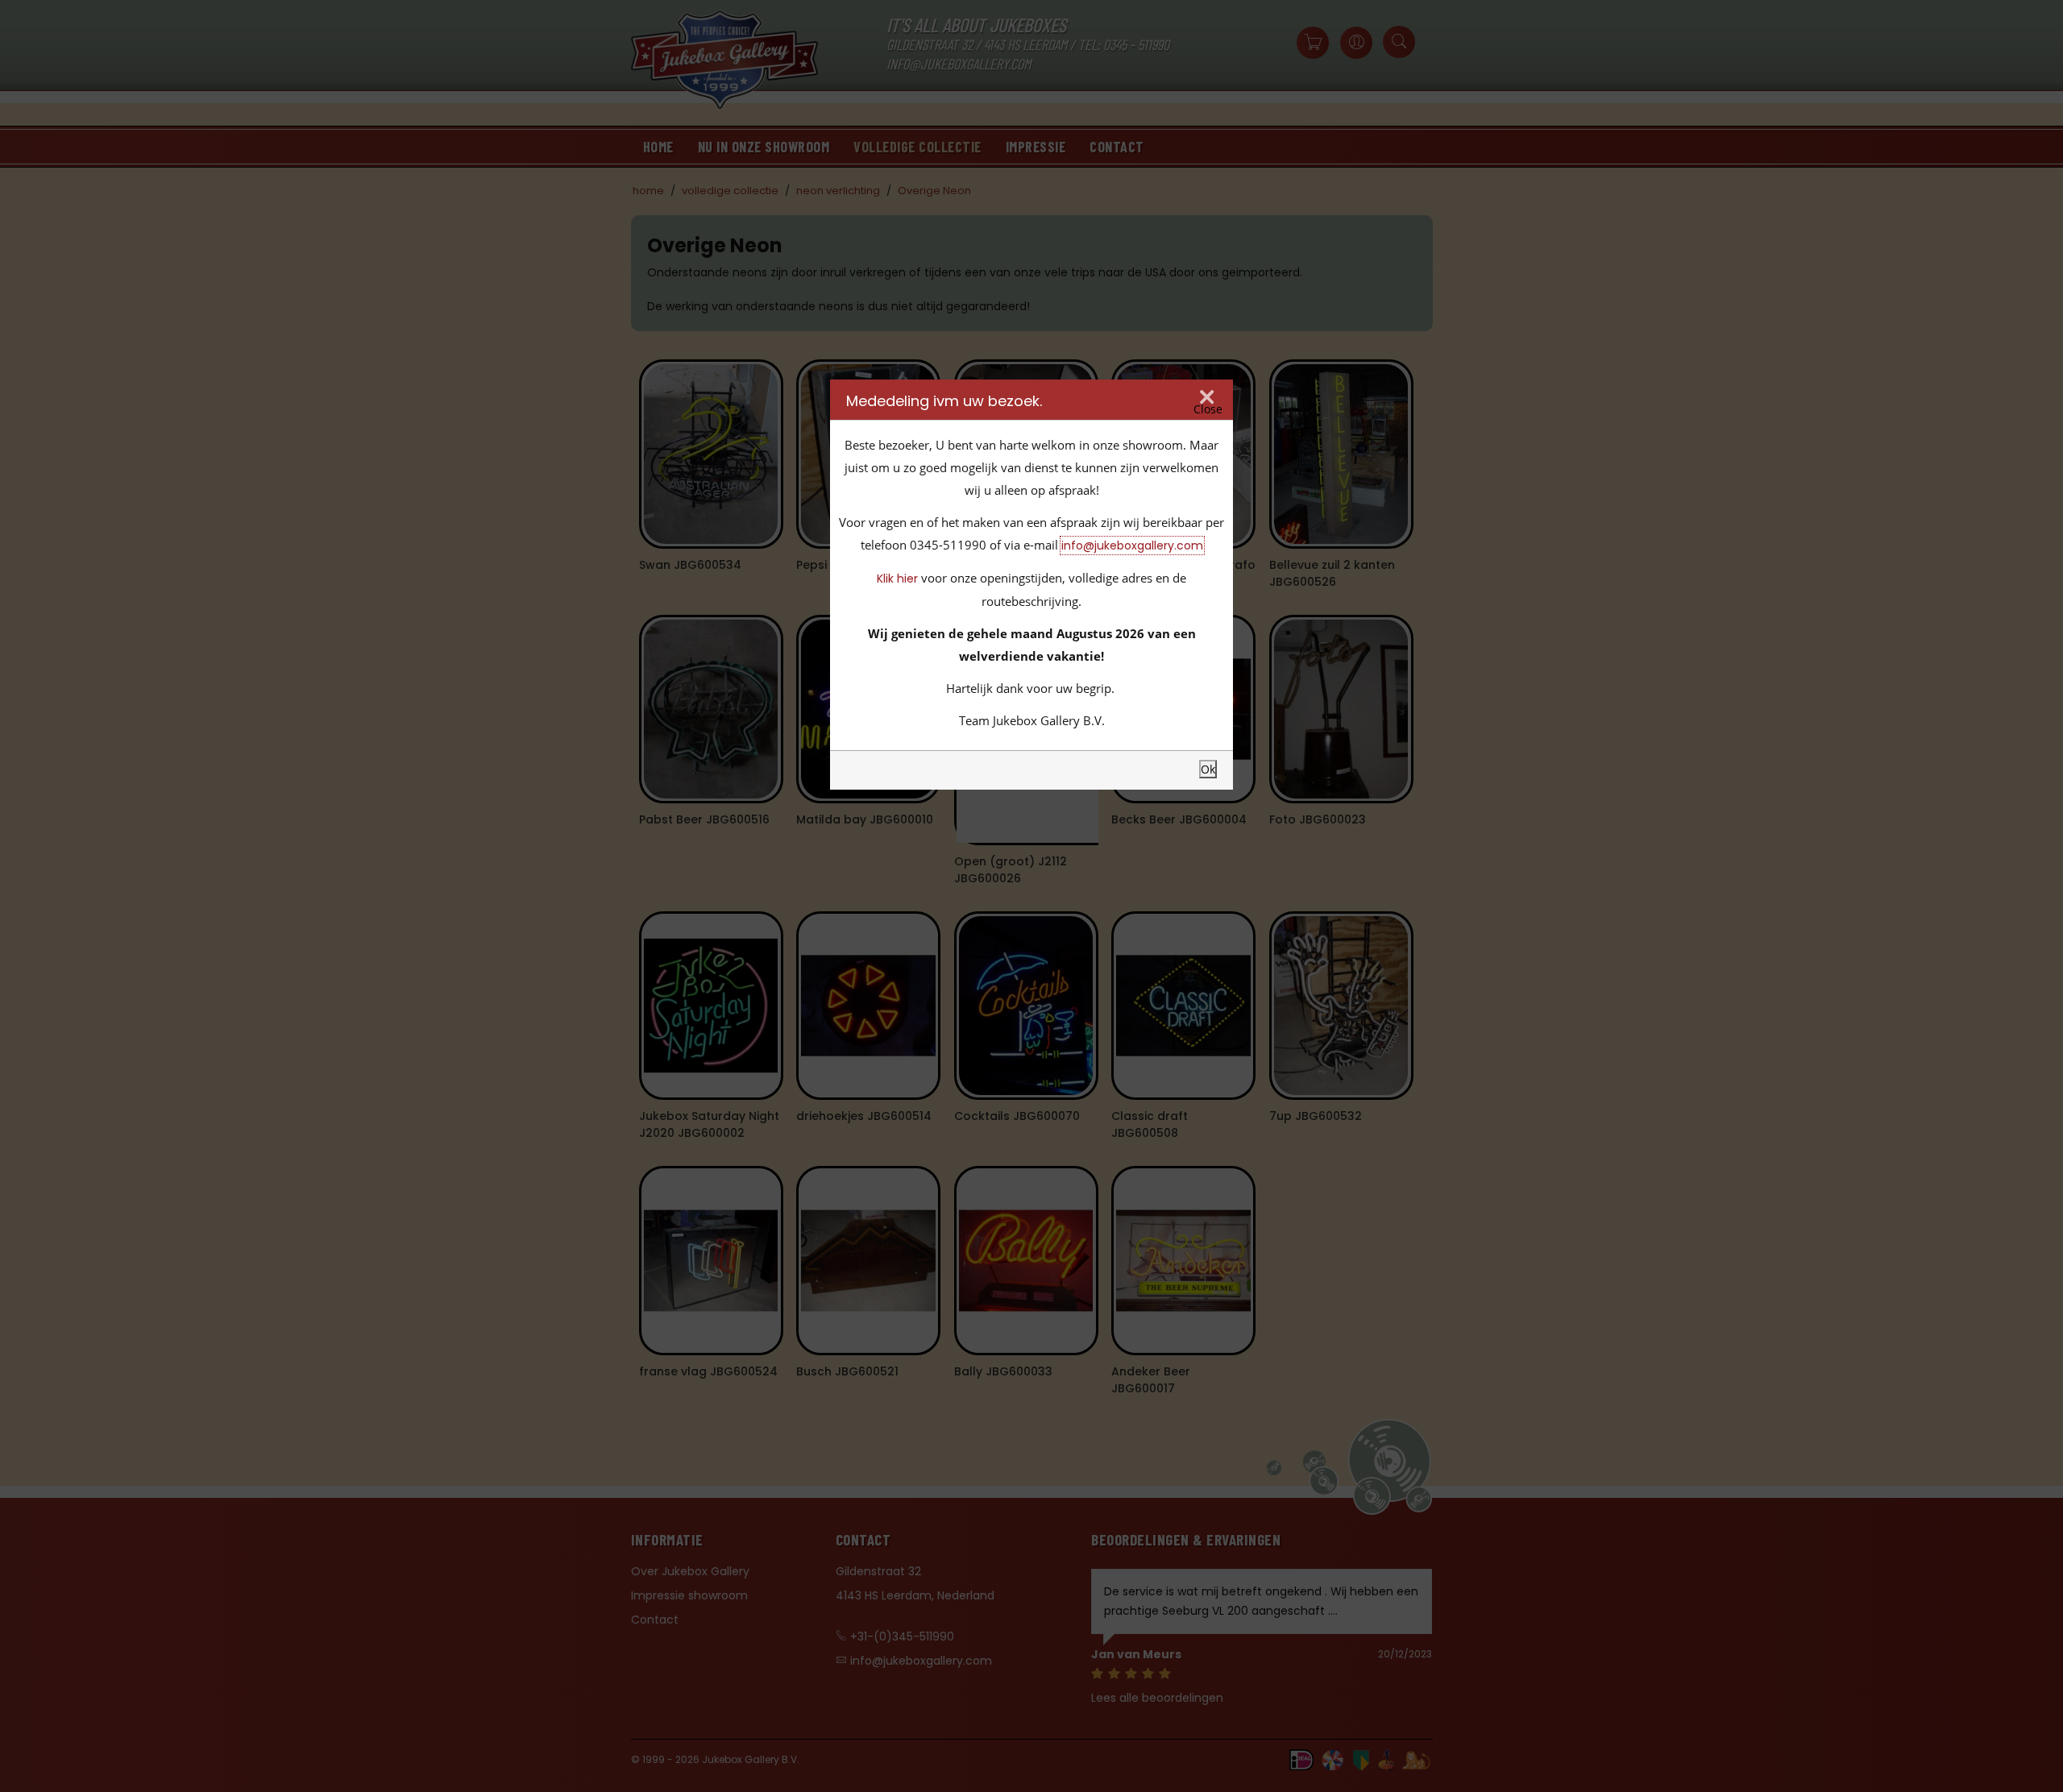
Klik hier (897, 579)
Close (1208, 409)
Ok (1208, 769)
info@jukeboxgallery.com (1132, 545)
